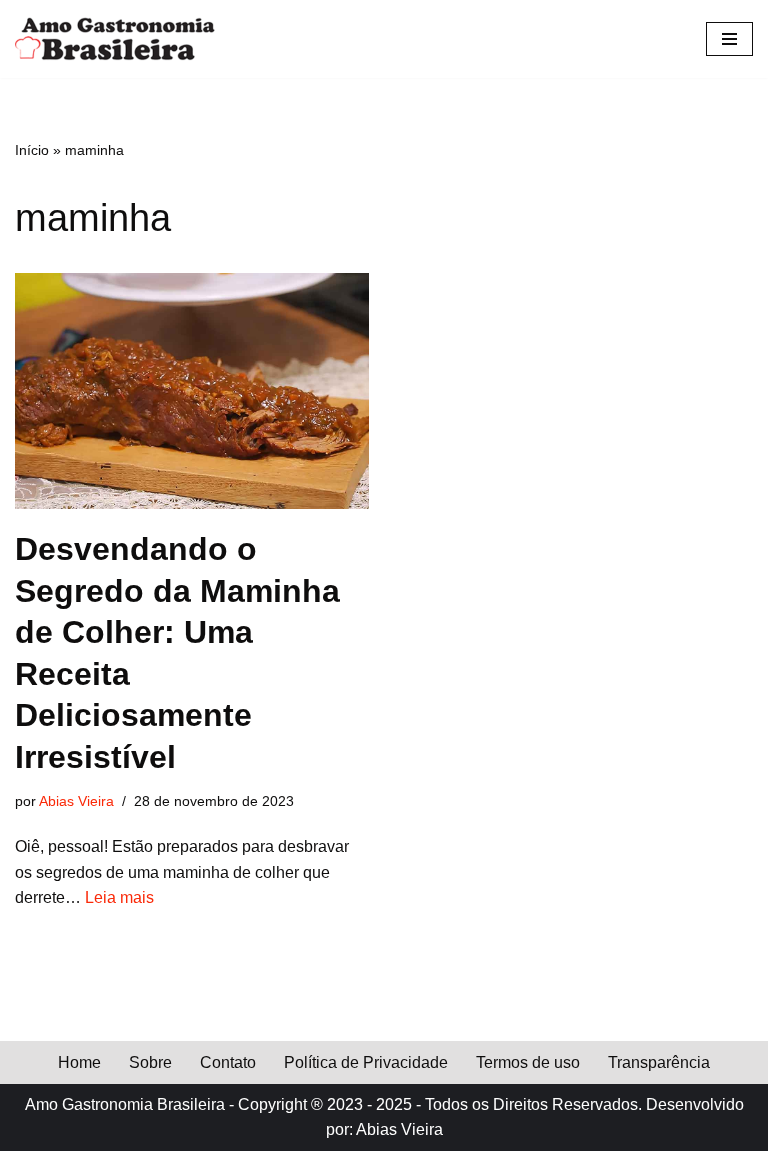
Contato (228, 1062)
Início (32, 150)
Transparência (659, 1062)
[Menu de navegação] (729, 39)
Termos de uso (528, 1062)
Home (79, 1062)
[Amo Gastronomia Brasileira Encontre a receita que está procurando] (115, 39)
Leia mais (119, 897)
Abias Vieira (76, 801)
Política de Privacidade (366, 1062)
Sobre (150, 1062)
